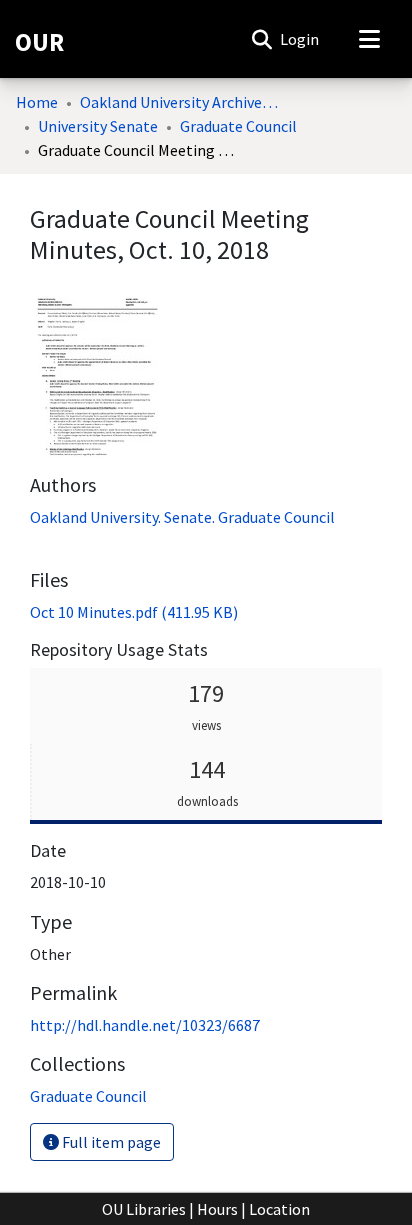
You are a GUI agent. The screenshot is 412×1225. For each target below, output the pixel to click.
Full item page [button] (110, 1142)
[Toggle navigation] (369, 39)
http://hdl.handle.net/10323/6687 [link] (145, 1025)
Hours (217, 1209)
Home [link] (37, 102)
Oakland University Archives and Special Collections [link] (180, 102)
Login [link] (300, 39)
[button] (261, 39)
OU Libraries (144, 1209)
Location (279, 1209)
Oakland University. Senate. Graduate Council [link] (182, 517)
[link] (134, 612)
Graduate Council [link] (238, 126)
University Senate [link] (98, 126)
